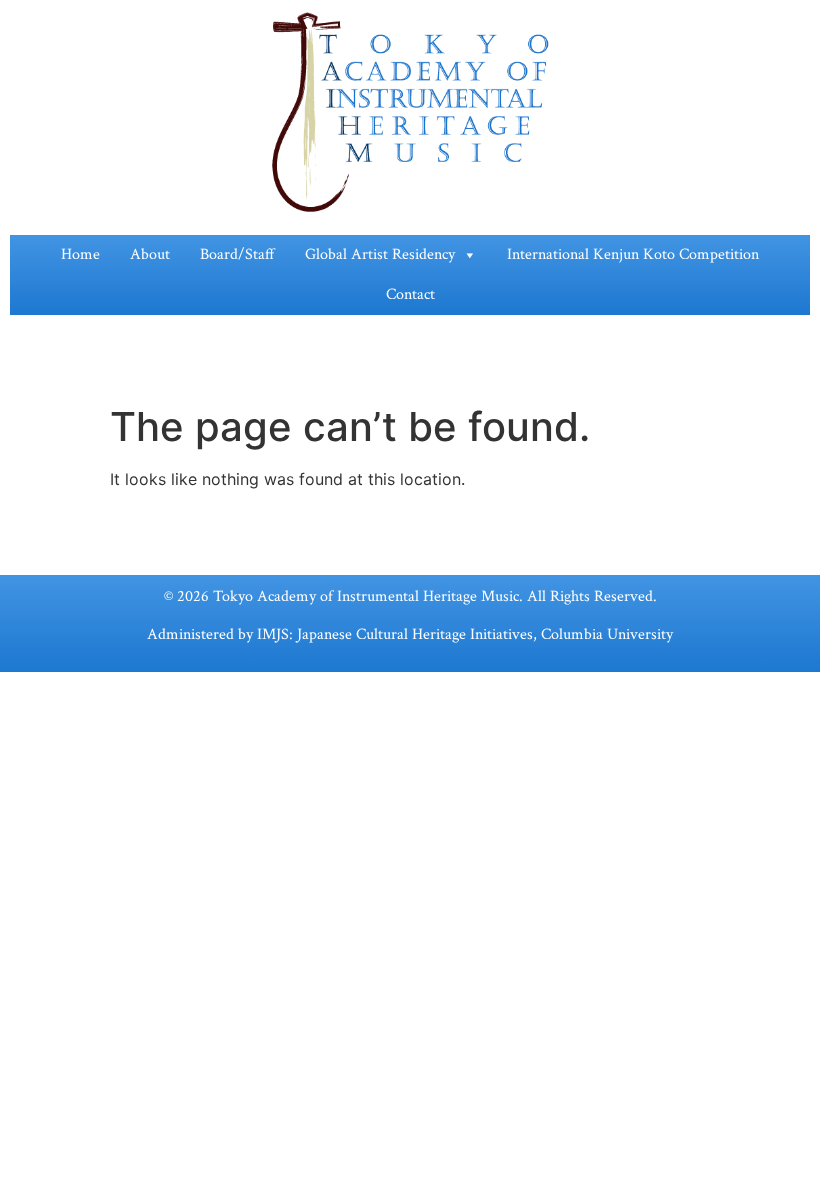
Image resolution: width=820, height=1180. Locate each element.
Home (80, 254)
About (150, 254)
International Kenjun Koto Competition (633, 254)
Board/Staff (237, 254)
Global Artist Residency (380, 254)
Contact (410, 294)
